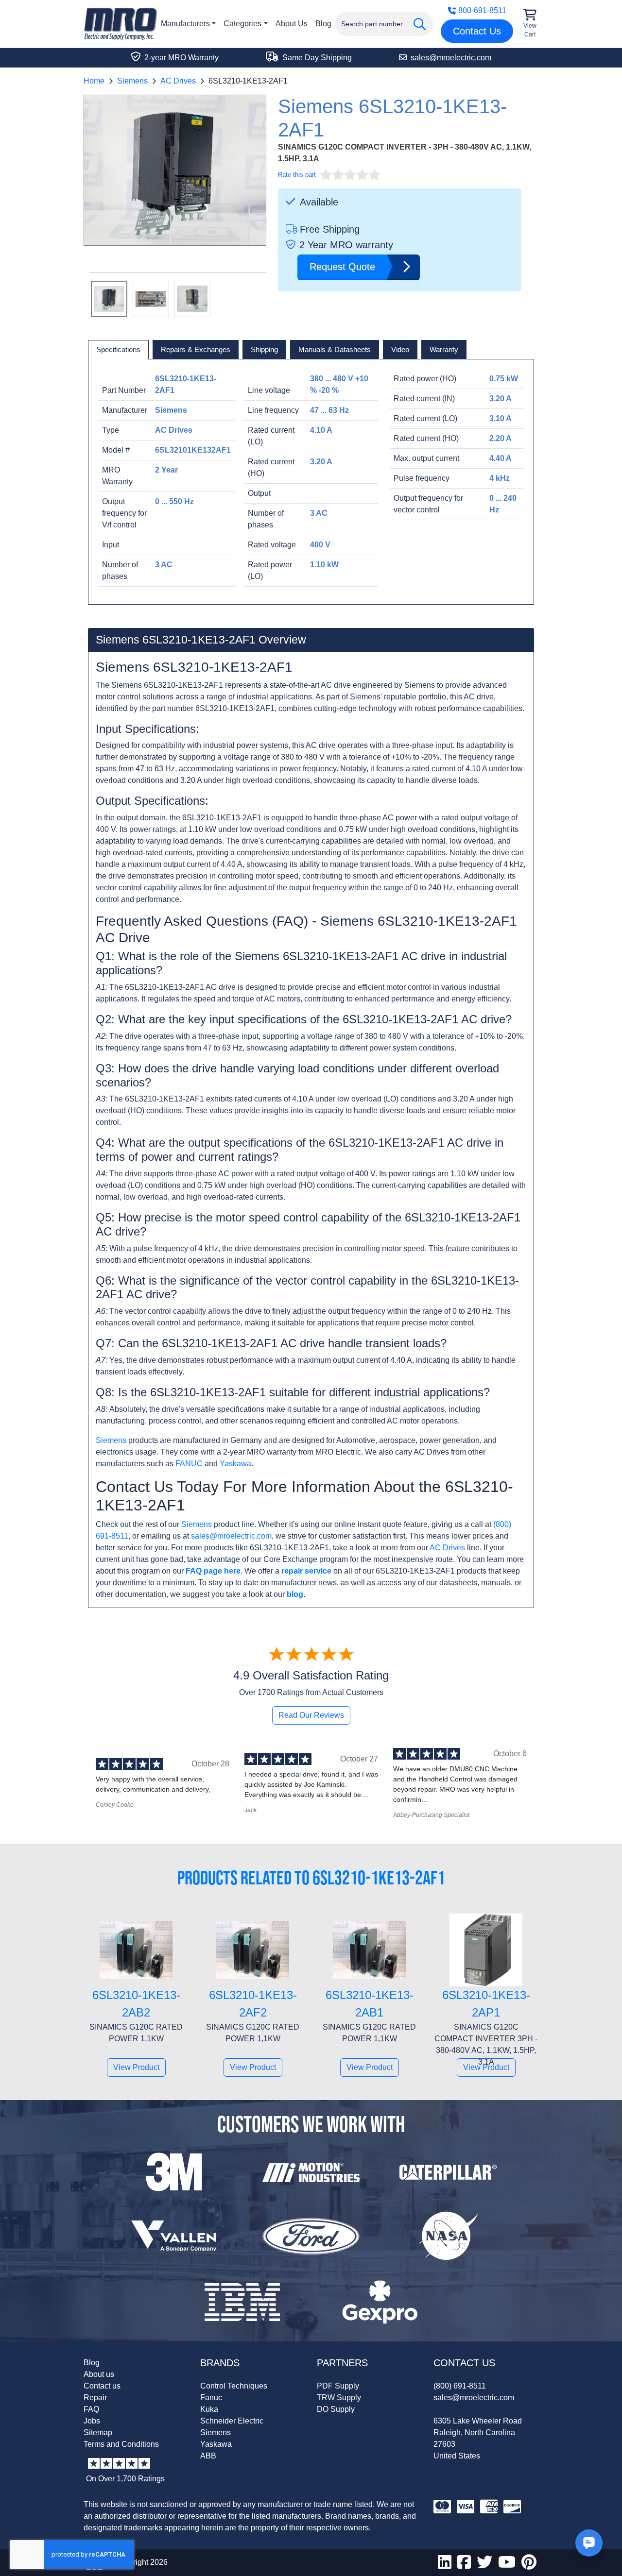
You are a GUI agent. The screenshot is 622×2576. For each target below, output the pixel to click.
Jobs (92, 2421)
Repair (95, 2398)
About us (99, 2374)
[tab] (118, 350)
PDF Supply (338, 2386)
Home (94, 81)
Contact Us (477, 31)
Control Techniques (234, 2386)
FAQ (91, 2409)
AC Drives (178, 81)
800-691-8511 (482, 10)
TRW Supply (339, 2398)
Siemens (132, 81)
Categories (242, 24)
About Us (292, 24)
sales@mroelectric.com (231, 1536)
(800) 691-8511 (460, 2386)
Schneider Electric (232, 2421)
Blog (323, 24)
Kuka (209, 2409)
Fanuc (211, 2398)
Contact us (102, 2386)
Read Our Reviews (311, 1715)
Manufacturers (185, 24)
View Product (136, 2067)
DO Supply (336, 2409)
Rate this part (297, 175)
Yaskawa (235, 1464)
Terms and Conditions (121, 2444)
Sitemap (98, 2432)
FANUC (189, 1464)
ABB (208, 2456)
